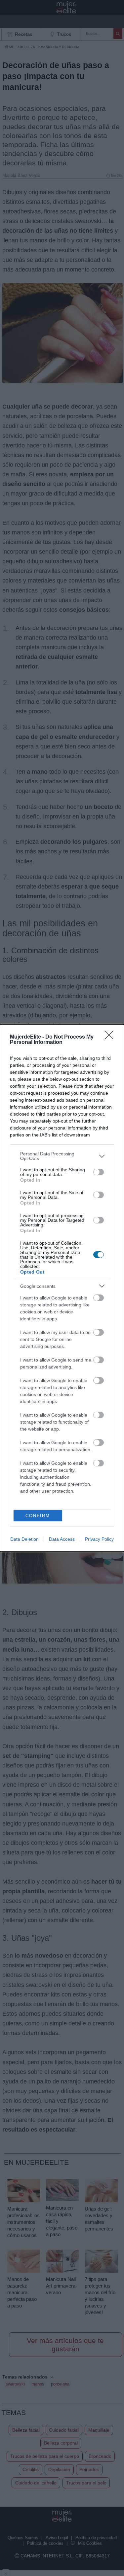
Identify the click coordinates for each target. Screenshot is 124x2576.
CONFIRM (38, 1516)
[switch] (99, 1172)
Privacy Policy (99, 1539)
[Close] (111, 1037)
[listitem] (62, 1156)
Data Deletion (24, 1539)
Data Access (62, 1539)
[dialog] (62, 1288)
